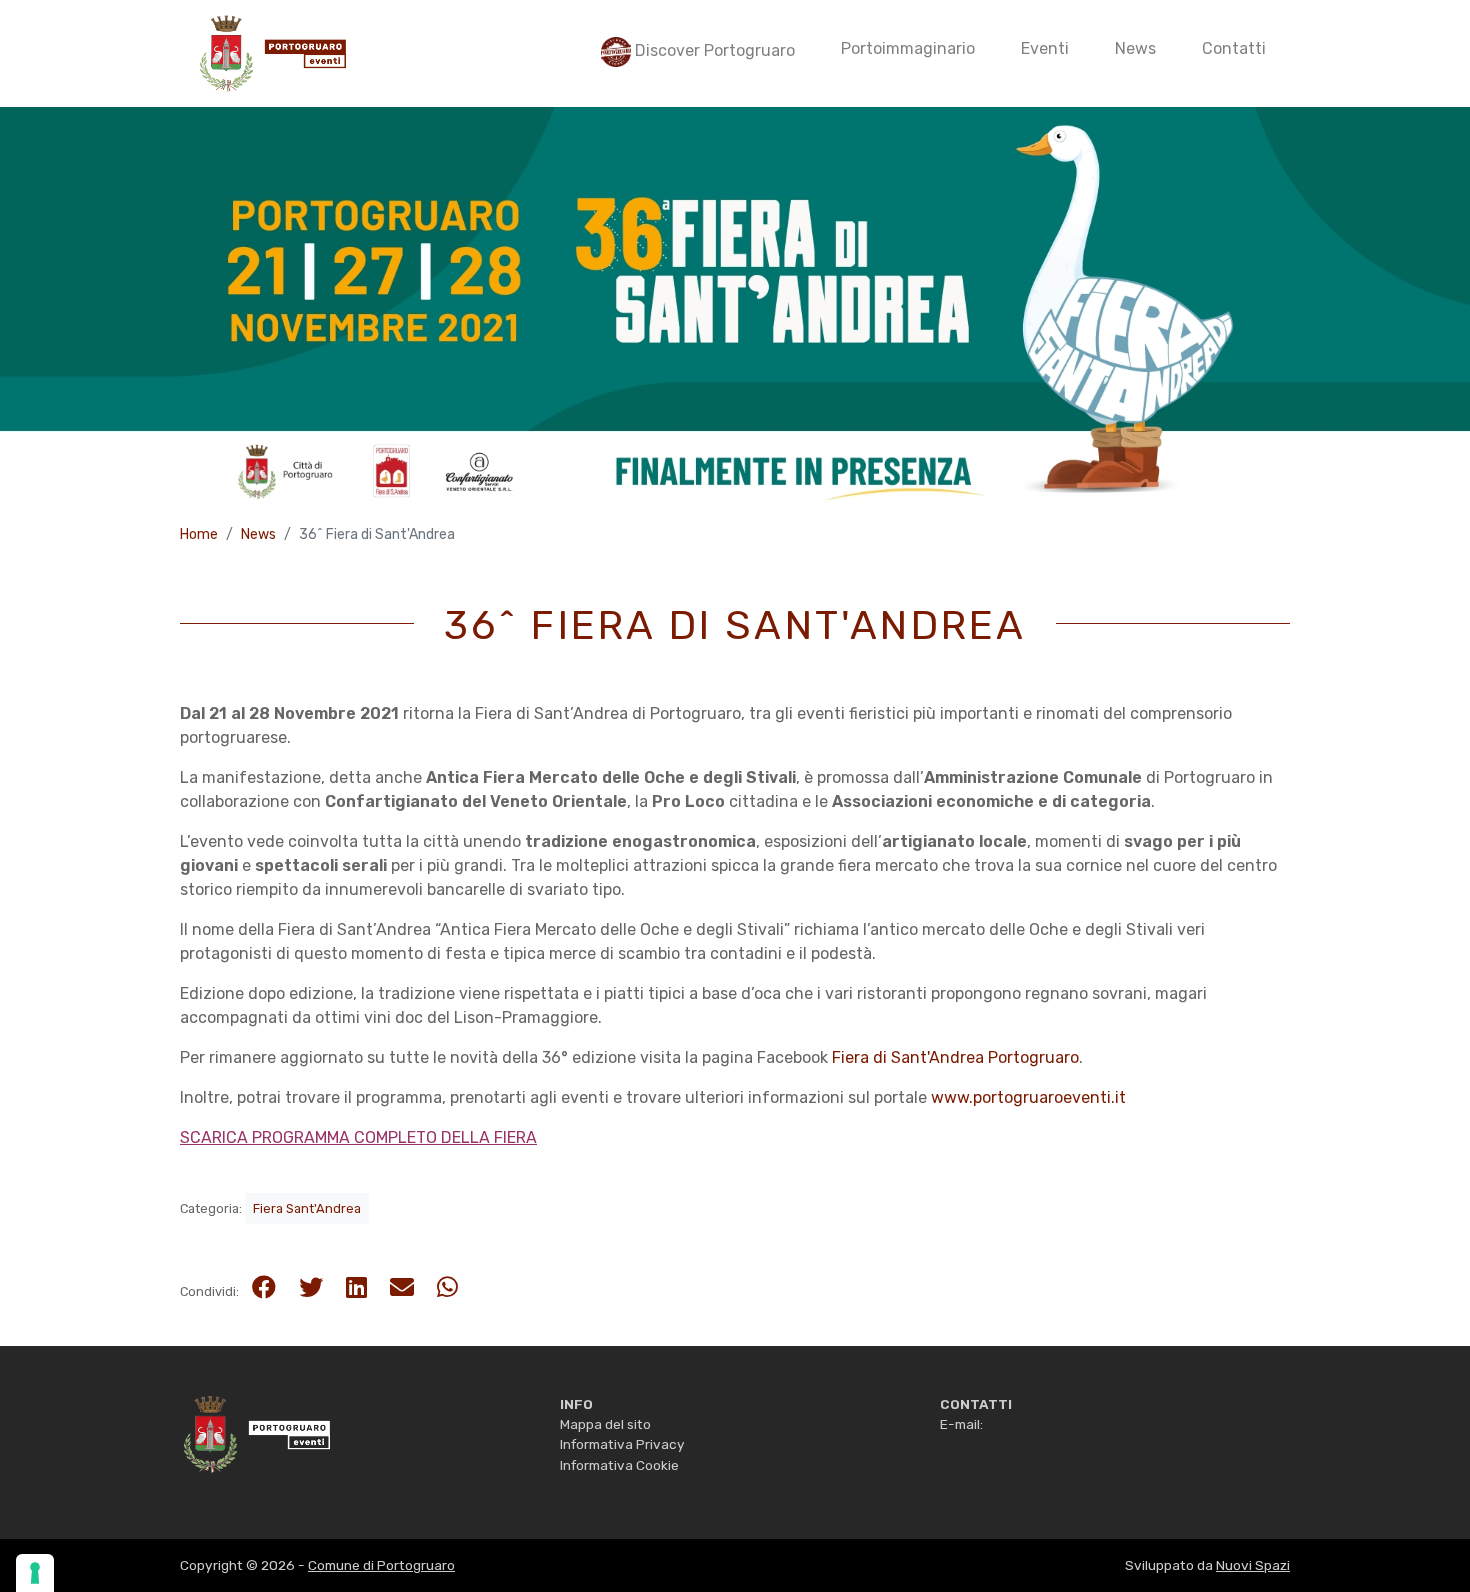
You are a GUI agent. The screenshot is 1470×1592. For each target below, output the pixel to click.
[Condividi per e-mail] (402, 1288)
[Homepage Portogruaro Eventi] (255, 1433)
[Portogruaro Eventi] (271, 53)
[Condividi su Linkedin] (356, 1288)
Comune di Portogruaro (381, 1565)
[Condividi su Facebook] (264, 1288)
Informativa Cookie (619, 1465)
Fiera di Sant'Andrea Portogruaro (955, 1057)
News (258, 534)
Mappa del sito (605, 1424)
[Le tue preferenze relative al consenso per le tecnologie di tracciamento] (35, 1573)
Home (199, 534)
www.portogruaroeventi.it (1028, 1097)
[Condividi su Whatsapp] (447, 1288)
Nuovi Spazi (1253, 1565)
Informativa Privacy (622, 1444)
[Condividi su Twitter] (311, 1288)
